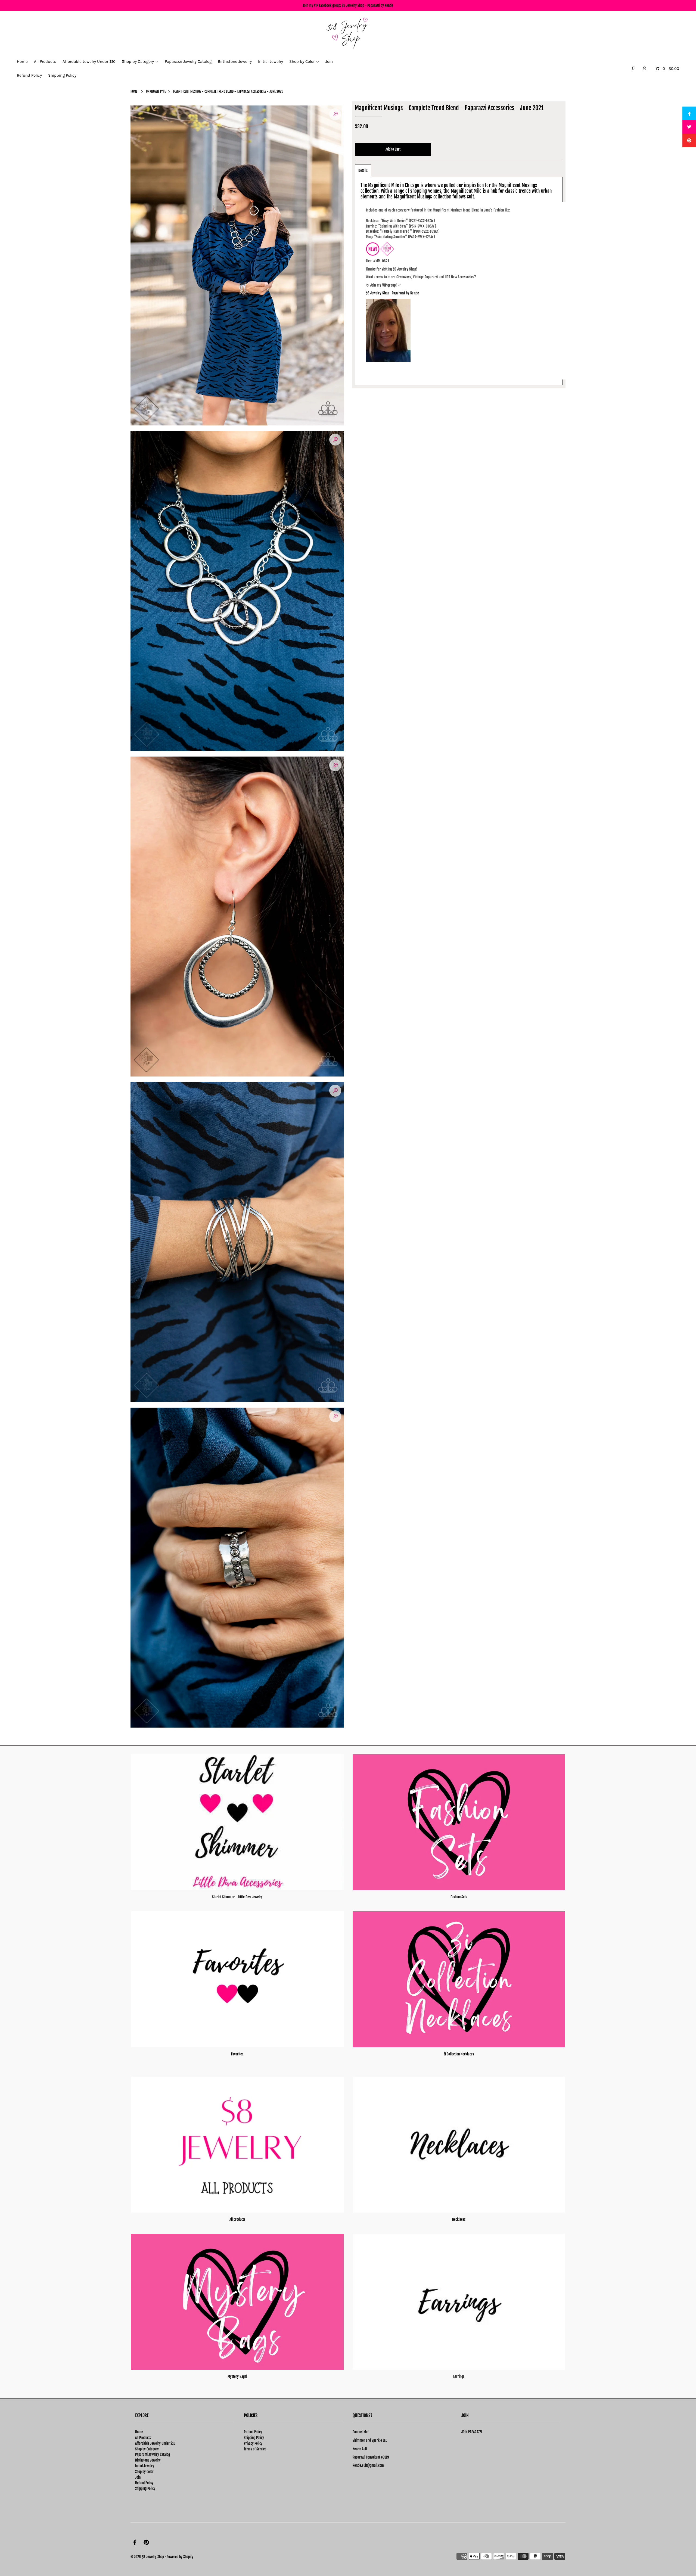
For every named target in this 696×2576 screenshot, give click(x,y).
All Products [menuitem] (45, 61)
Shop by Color (144, 2472)
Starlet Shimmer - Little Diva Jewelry (237, 1897)
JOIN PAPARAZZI (472, 2432)
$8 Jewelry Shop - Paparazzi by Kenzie (367, 5)
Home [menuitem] (22, 61)
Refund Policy (144, 2483)
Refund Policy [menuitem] (29, 75)
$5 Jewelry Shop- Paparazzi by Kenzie (393, 293)
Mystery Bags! (237, 2376)
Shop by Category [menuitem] (138, 61)
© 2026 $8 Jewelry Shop (147, 2557)
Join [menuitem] (329, 61)
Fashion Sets (459, 1897)
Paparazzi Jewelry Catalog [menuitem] (188, 61)
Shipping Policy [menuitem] (62, 75)
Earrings (459, 2376)
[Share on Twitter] (689, 127)
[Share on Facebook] (689, 113)
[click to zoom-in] (335, 114)
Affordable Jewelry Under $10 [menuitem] (89, 61)
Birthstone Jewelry (148, 2460)
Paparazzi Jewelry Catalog (153, 2454)
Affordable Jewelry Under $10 (155, 2443)
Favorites (237, 2054)
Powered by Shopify (180, 2557)
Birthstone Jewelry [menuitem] (235, 61)
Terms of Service (255, 2449)
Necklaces (459, 2219)
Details (363, 170)
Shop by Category (147, 2449)
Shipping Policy (145, 2488)
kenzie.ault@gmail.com (368, 2465)
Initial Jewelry (145, 2466)
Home (134, 91)
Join (138, 2477)
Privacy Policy (253, 2443)
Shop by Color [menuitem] (302, 61)
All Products (143, 2438)
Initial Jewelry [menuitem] (271, 61)
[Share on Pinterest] (689, 141)
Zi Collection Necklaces (459, 2054)
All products (237, 2219)
